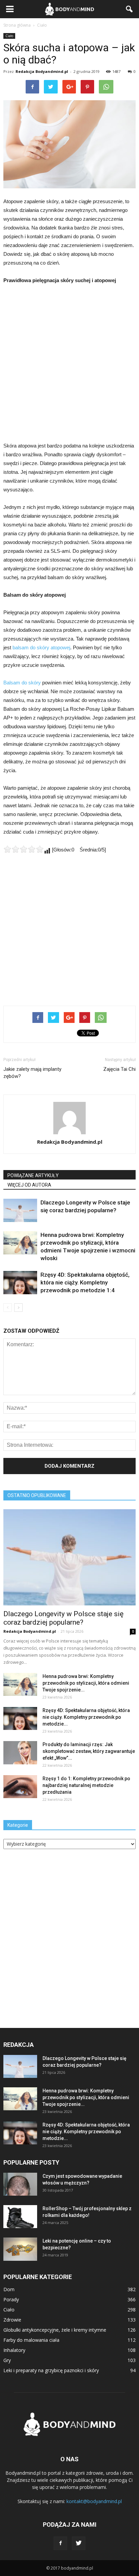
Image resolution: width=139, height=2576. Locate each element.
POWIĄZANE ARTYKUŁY (33, 1175)
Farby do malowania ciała (31, 2340)
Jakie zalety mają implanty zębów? (32, 1073)
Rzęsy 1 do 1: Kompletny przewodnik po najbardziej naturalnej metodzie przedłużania (86, 1785)
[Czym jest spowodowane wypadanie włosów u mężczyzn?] (20, 2184)
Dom (9, 2289)
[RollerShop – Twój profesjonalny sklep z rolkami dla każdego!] (20, 2217)
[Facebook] (60, 2543)
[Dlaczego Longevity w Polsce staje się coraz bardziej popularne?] (20, 1210)
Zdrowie (12, 2320)
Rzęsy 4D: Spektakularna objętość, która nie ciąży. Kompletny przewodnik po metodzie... (86, 1717)
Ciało (9, 36)
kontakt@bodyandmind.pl (94, 2501)
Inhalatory (14, 2350)
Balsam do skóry (22, 683)
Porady (11, 2299)
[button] (130, 9)
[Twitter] (79, 2543)
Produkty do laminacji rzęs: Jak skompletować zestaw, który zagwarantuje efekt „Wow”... (89, 1751)
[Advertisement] (69, 363)
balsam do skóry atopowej (41, 647)
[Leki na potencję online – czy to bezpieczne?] (20, 2249)
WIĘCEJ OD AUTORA (29, 1185)
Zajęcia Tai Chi (119, 1069)
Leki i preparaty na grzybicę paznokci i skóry (51, 2370)
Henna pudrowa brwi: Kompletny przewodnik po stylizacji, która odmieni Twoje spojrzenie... (86, 1683)
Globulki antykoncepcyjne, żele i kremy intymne (55, 2330)
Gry (7, 2360)
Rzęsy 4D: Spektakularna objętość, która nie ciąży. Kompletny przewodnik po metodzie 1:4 (85, 1282)
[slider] (24, 849)
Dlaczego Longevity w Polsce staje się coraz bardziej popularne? (63, 1618)
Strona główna (17, 25)
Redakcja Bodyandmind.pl (42, 71)
